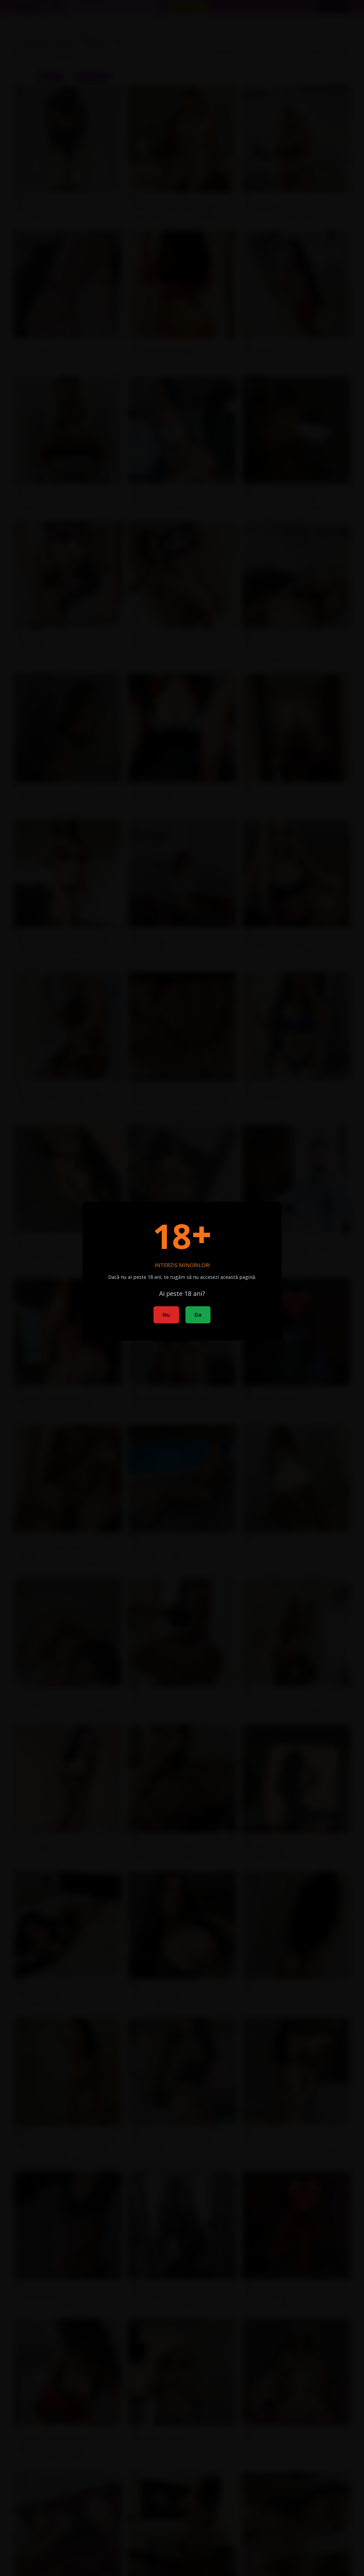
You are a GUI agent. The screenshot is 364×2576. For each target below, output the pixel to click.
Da (198, 1315)
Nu (166, 1315)
